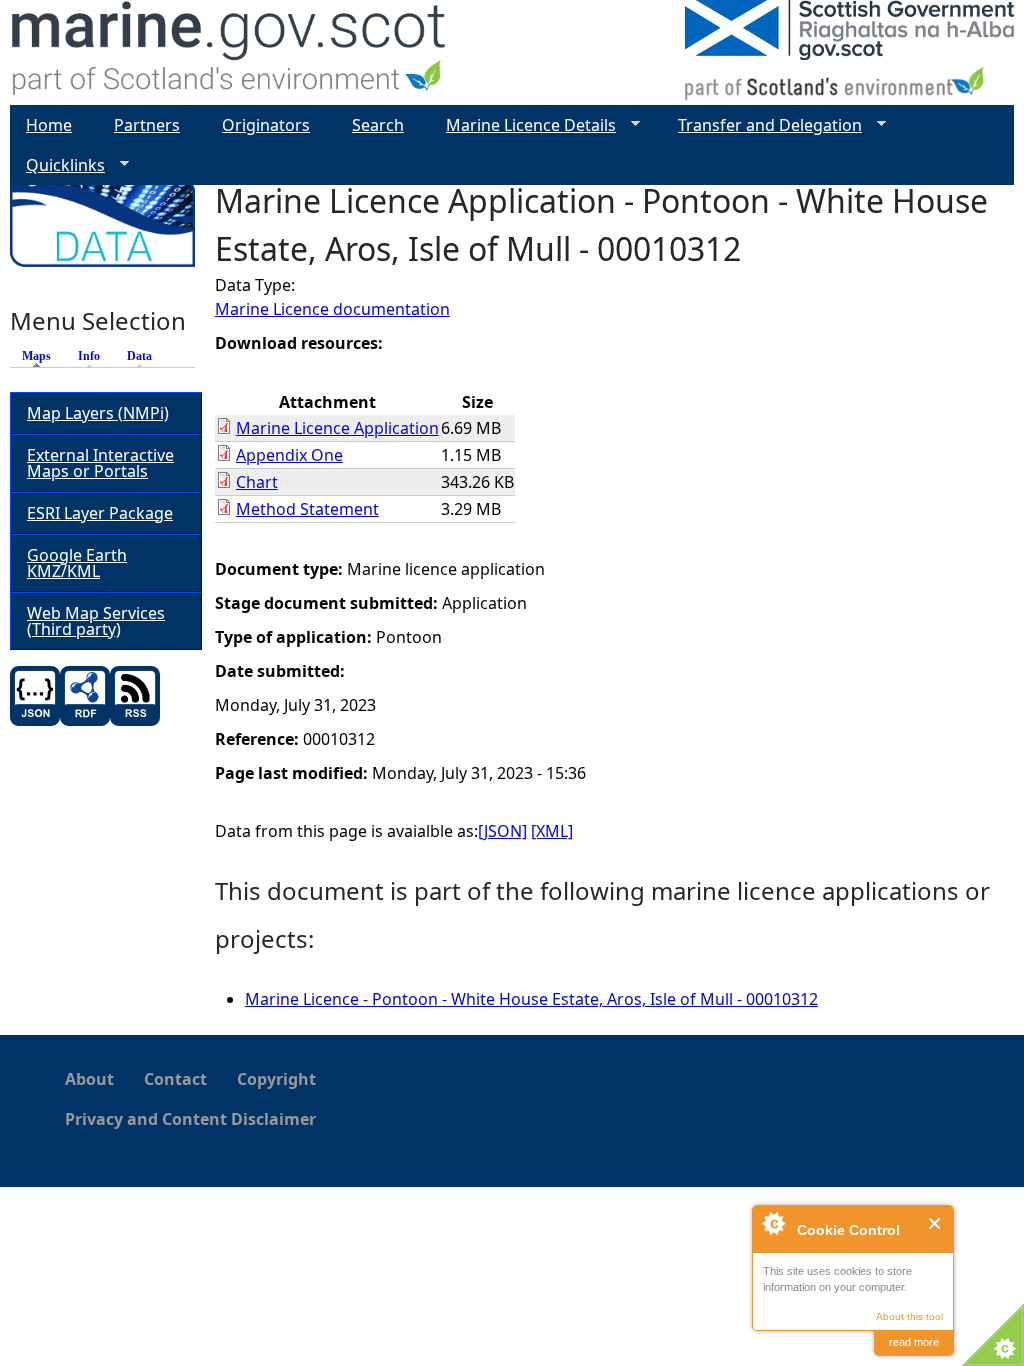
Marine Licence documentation (332, 309)
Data (139, 356)
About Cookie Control (773, 1223)
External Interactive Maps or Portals (100, 463)
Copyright (276, 1079)
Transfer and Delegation (762, 125)
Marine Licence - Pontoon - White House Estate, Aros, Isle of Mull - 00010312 (531, 999)
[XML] (552, 831)
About (89, 1079)
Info (89, 356)
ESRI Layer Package (100, 513)
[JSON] (502, 831)
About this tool (909, 1316)
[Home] (229, 52)
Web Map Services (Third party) (96, 621)
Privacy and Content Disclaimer (190, 1119)
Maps (41, 356)
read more (914, 1342)
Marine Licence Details (523, 125)
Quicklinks (57, 165)
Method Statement (307, 509)
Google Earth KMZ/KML (77, 563)
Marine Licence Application (337, 428)
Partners (147, 125)
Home (49, 125)
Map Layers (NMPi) (98, 413)
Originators (266, 125)
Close (935, 1223)
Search (378, 125)
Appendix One (289, 455)
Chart (257, 482)
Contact (175, 1079)
